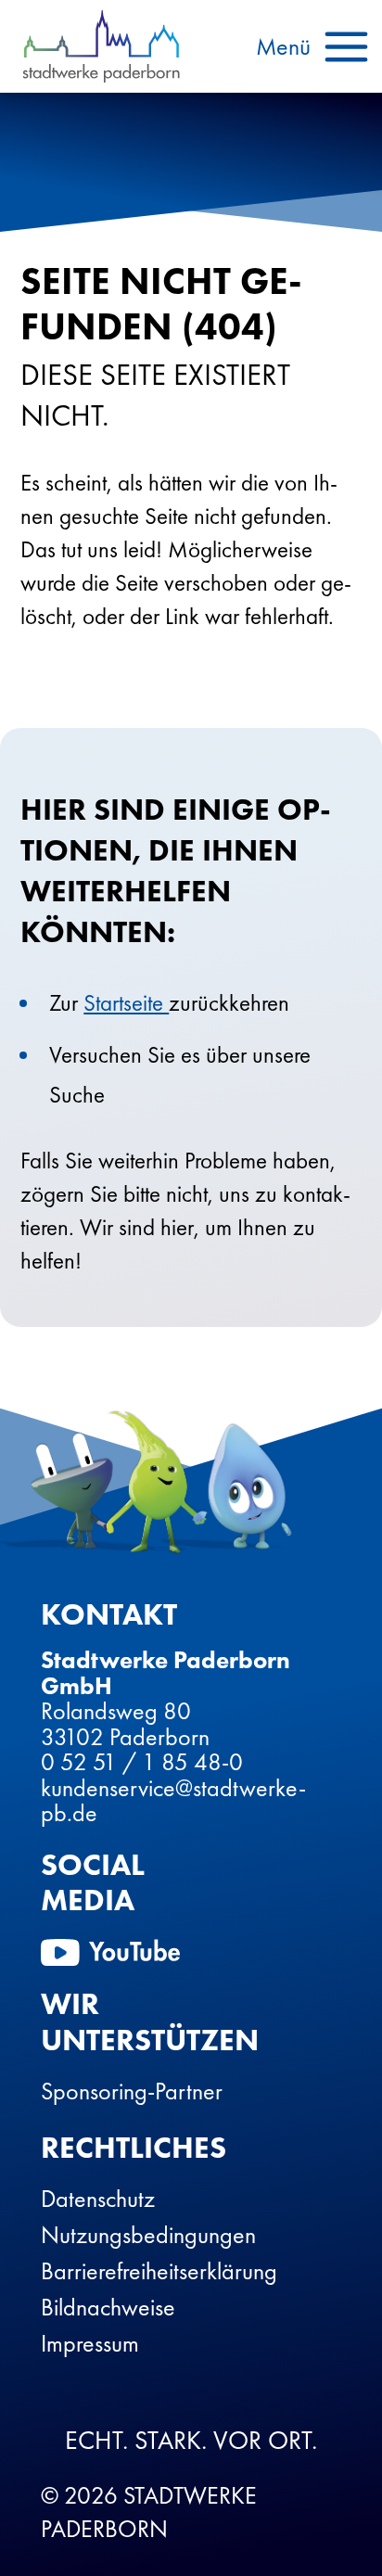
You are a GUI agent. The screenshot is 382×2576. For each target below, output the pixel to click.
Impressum (90, 2343)
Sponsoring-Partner (132, 2091)
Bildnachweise (108, 2307)
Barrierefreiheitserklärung (159, 2271)
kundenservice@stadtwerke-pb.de (173, 1801)
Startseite (126, 1003)
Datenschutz (98, 2199)
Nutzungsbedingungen (148, 2235)
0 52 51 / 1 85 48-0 (142, 1762)
